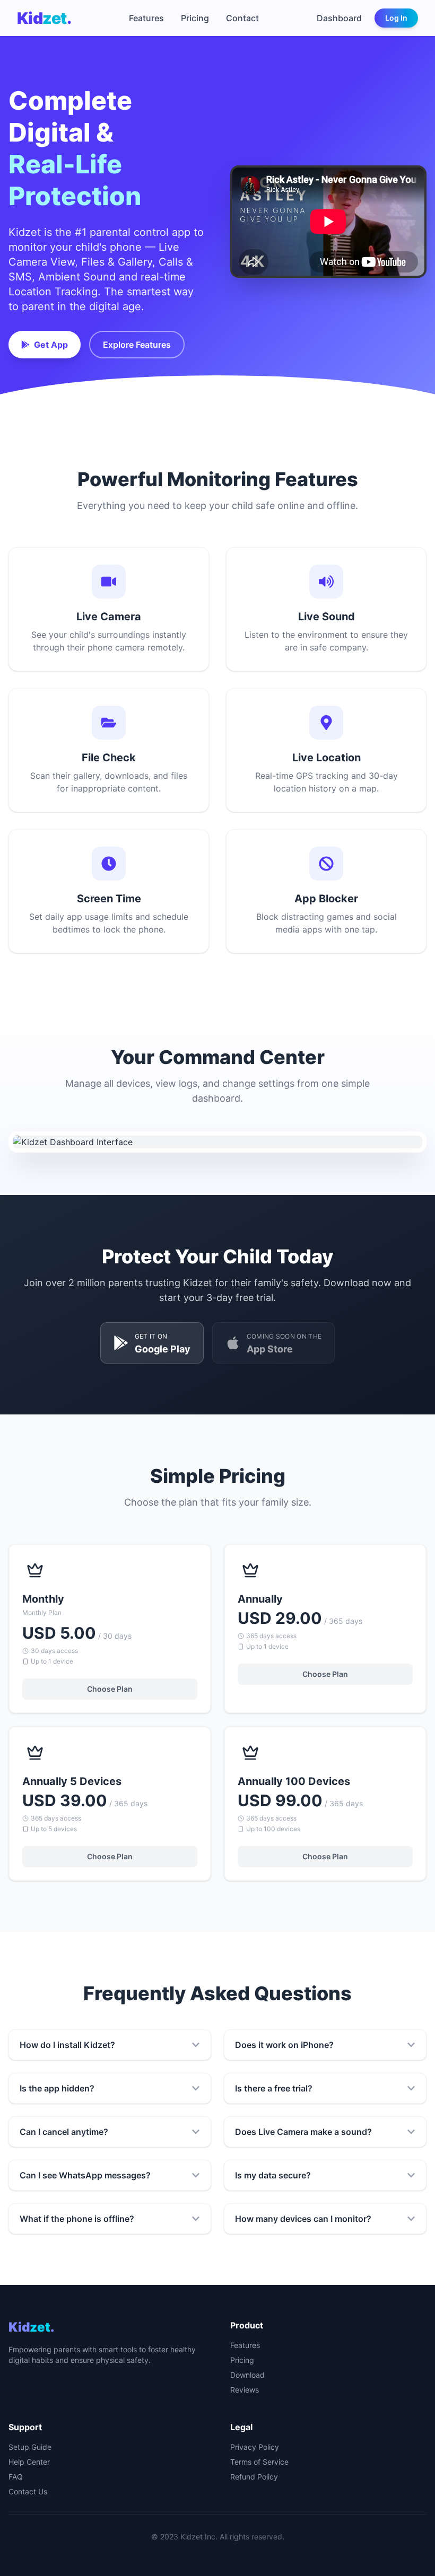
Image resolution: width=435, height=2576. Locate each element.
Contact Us (28, 2491)
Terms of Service (259, 2462)
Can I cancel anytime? (64, 2132)
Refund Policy (254, 2477)
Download (247, 2375)
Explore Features (137, 345)
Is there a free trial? (274, 2088)
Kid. (44, 18)
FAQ (16, 2477)
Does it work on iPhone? (284, 2045)
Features (146, 18)
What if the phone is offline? (77, 2219)
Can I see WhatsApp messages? (85, 2175)
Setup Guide (30, 2447)
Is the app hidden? (57, 2088)
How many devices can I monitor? (303, 2219)
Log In (396, 18)
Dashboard (339, 18)
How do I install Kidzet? (67, 2045)
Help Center (29, 2462)
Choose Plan (110, 1689)
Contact (242, 18)
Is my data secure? (273, 2175)
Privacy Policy (255, 2447)
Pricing (195, 18)
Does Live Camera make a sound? (303, 2132)
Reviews (245, 2390)
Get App (51, 345)
